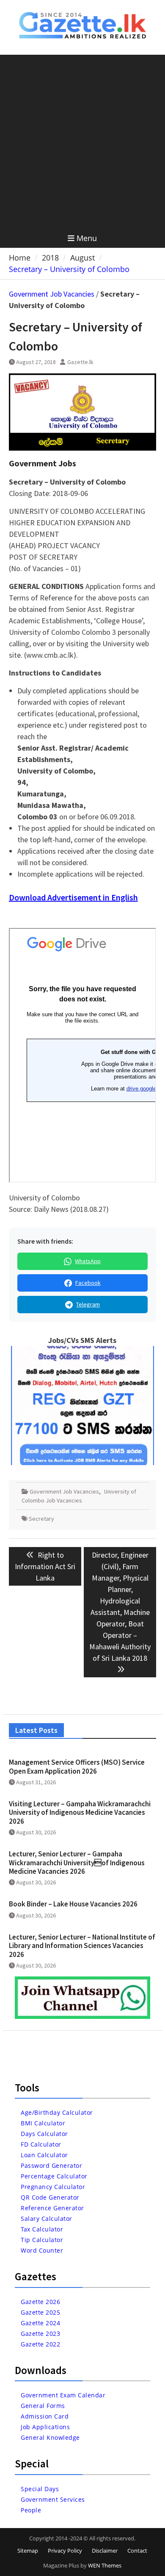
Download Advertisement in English (73, 897)
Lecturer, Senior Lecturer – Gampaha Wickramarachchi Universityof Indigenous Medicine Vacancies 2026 (77, 1863)
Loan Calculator (44, 2155)
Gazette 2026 (40, 2302)
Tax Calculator (42, 2229)
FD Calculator (41, 2144)
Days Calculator (44, 2134)
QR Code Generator (50, 2197)
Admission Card (45, 2416)
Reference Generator (52, 2208)
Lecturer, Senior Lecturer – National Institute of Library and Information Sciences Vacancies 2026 (82, 1946)
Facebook (88, 1283)
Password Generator (51, 2165)
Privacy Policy (65, 2551)
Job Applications (45, 2427)
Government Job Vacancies (52, 294)
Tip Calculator (42, 2240)
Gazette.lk (80, 362)
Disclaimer (105, 2551)
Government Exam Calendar (63, 2395)
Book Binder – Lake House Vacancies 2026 (73, 1904)
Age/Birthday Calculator (57, 2112)
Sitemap (28, 2551)
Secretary (41, 1519)
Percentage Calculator (54, 2176)
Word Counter (42, 2250)
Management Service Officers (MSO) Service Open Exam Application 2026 (77, 1766)
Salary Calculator (47, 2219)
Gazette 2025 (40, 2312)
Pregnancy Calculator (53, 2187)
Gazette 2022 (40, 2344)
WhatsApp (88, 1261)
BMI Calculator (43, 2123)
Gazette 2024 (40, 2323)
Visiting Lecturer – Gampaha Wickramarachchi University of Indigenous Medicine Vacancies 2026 (80, 1812)
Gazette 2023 (40, 2334)
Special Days (40, 2489)
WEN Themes (105, 2565)
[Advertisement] (82, 142)
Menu (87, 238)
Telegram (88, 1304)
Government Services (53, 2499)
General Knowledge (50, 2437)
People (31, 2510)
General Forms (43, 2406)
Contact (137, 2551)
